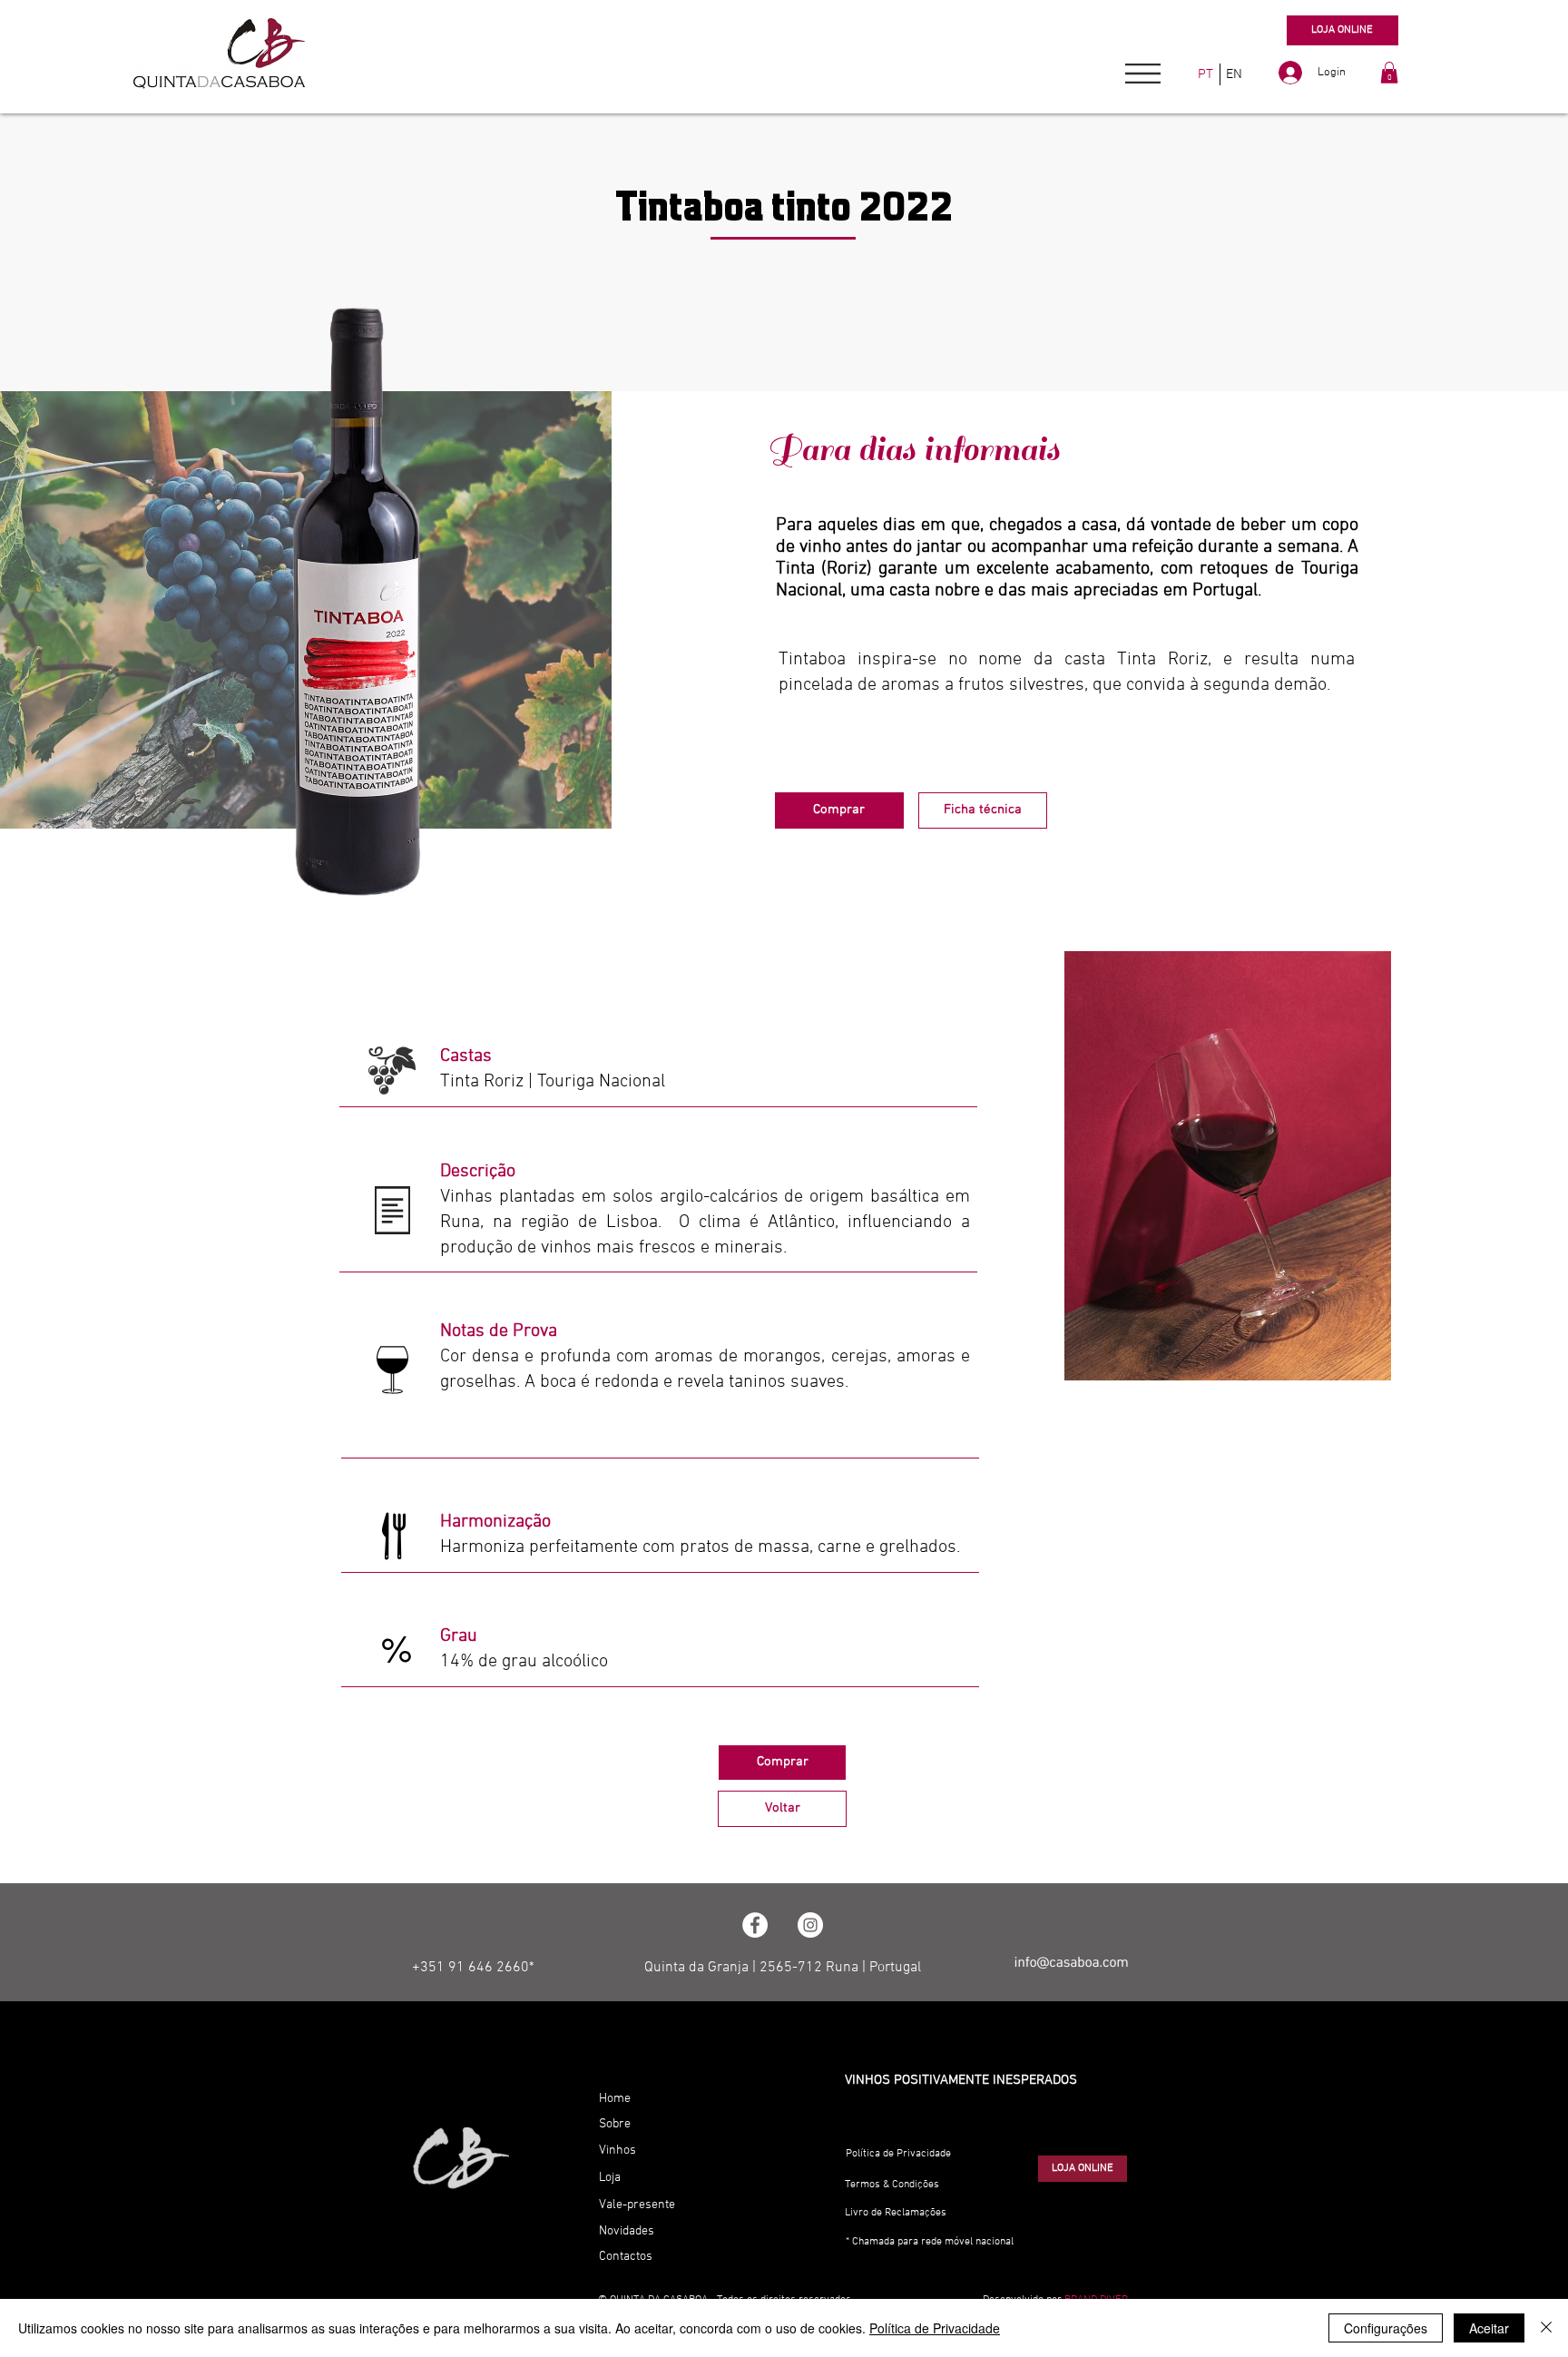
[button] (1143, 74)
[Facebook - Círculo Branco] (755, 1925)
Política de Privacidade (935, 2328)
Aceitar (1489, 2328)
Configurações (1386, 2328)
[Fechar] (1546, 2328)
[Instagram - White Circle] (810, 1925)
